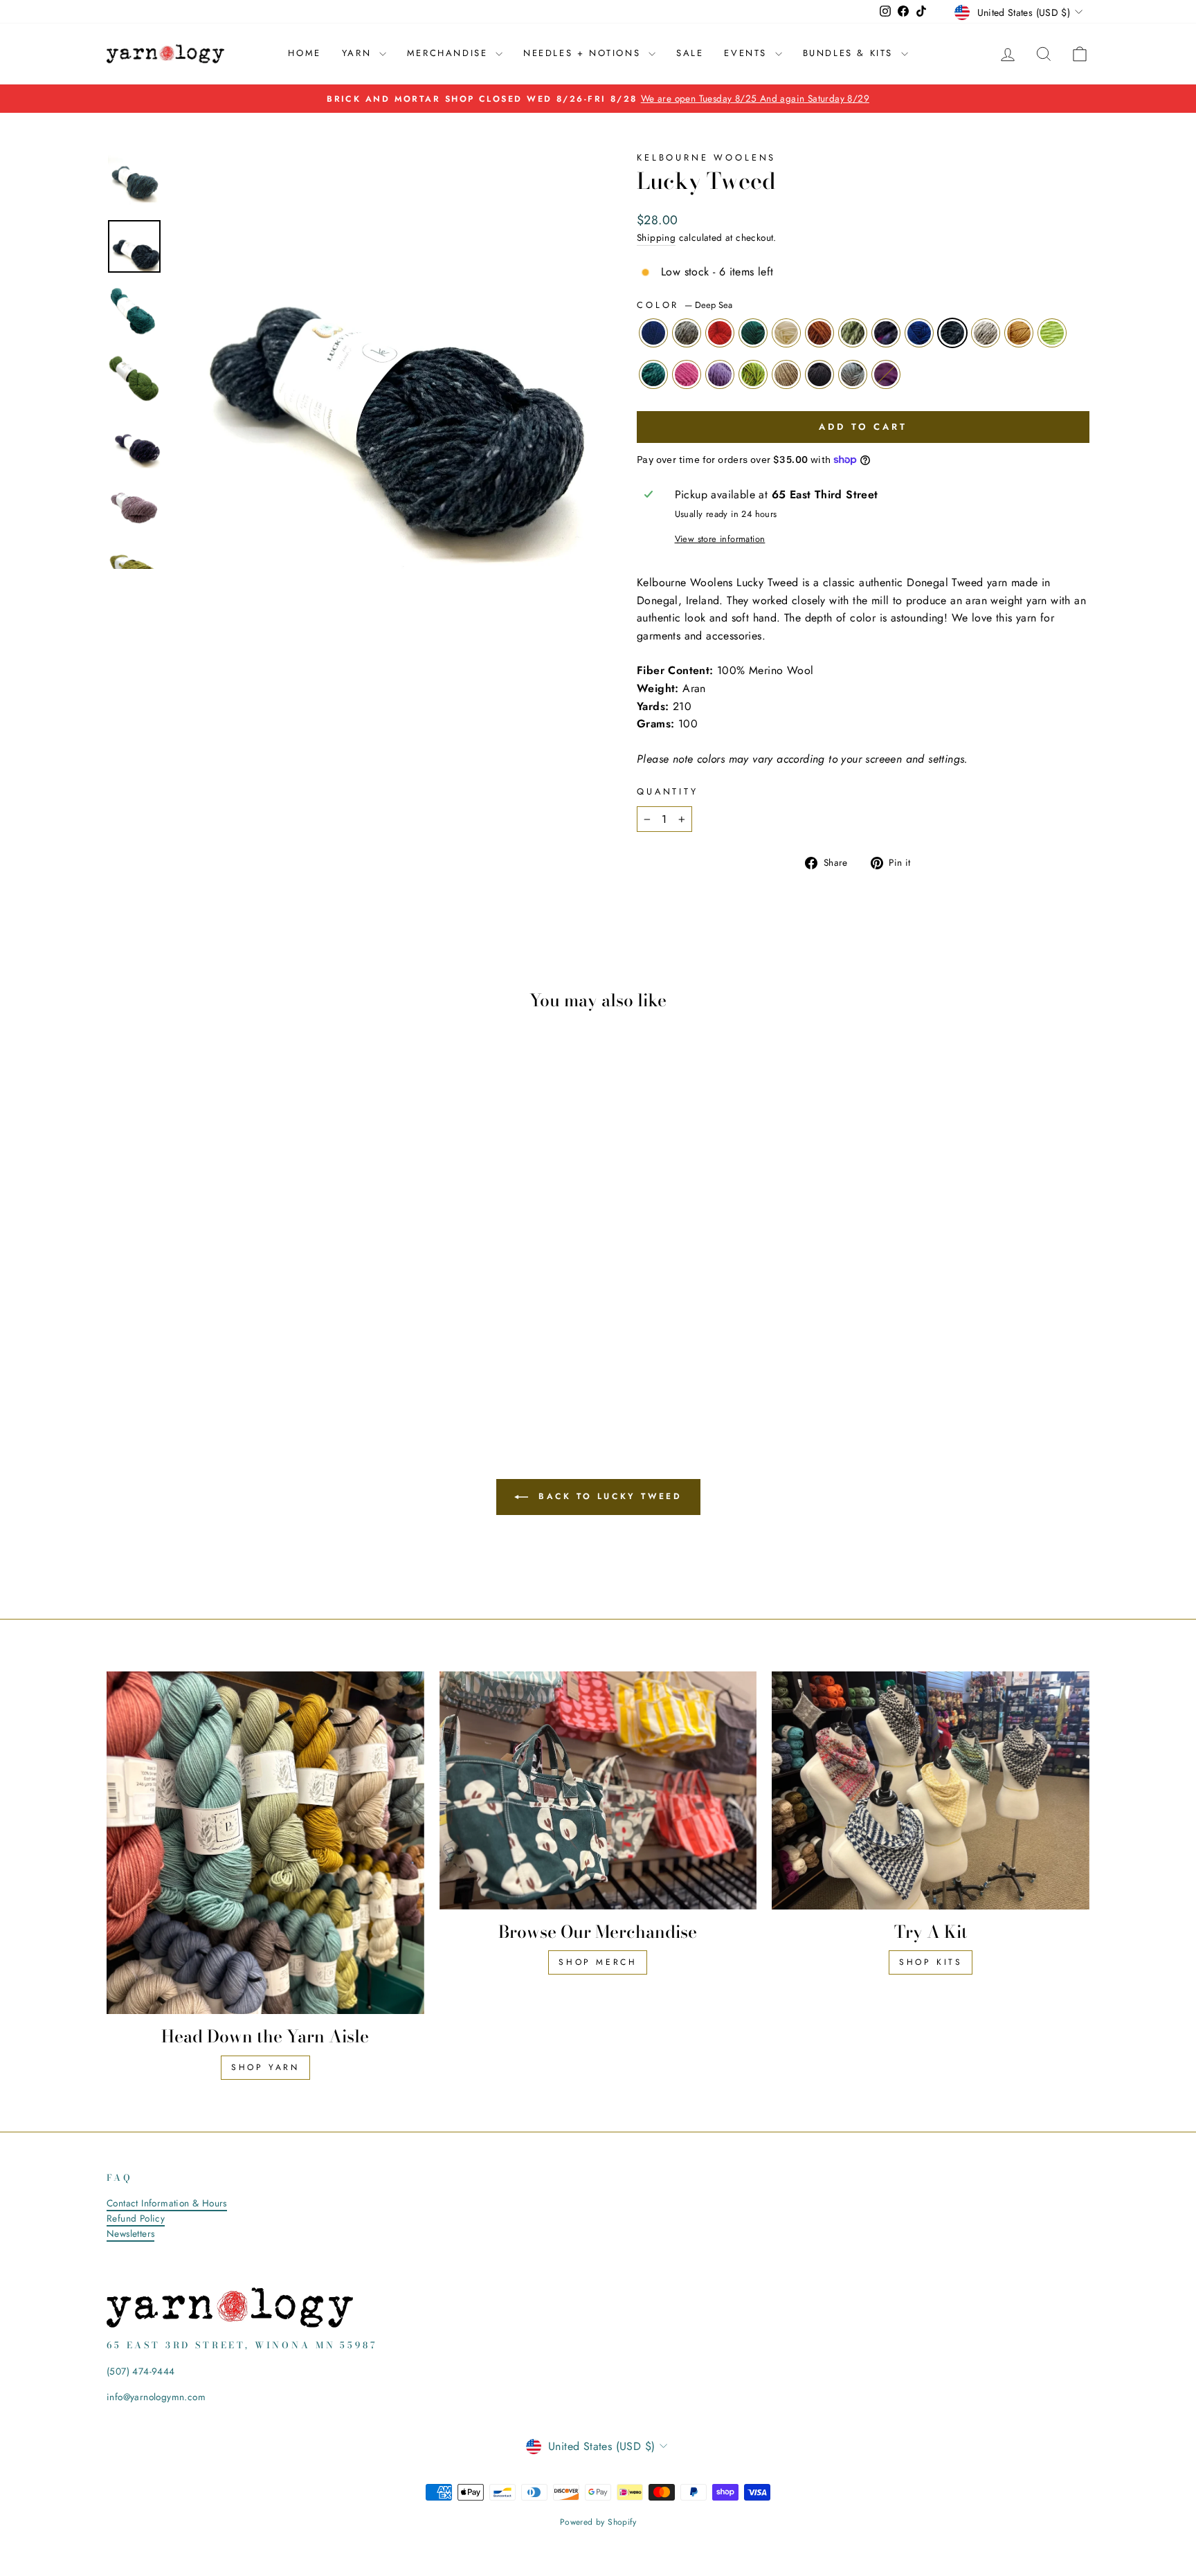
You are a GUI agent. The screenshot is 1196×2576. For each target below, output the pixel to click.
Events (747, 53)
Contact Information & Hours (167, 2203)
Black (819, 374)
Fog (853, 374)
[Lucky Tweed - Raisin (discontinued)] (252, 1346)
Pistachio (753, 374)
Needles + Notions (584, 53)
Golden (1019, 333)
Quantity (668, 791)
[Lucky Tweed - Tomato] (158, 1346)
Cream (786, 333)
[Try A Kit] (931, 1790)
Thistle (720, 374)
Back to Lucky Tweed (608, 1496)
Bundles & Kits (850, 53)
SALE (690, 53)
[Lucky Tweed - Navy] (121, 1346)
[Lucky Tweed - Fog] (280, 1362)
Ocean (919, 333)
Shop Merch (598, 1962)
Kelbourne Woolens (706, 157)
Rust (819, 333)
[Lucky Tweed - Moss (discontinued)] (233, 1346)
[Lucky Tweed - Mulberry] (299, 1362)
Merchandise (450, 53)
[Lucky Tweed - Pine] (177, 1346)
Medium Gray (687, 333)
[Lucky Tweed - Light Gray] (308, 1346)
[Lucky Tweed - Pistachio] (224, 1362)
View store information (720, 539)
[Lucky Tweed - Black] (261, 1362)
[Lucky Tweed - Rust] (214, 1346)
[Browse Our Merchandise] (598, 1790)
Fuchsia (687, 374)
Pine (753, 333)
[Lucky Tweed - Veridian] (168, 1362)
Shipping (656, 237)
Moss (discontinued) (853, 333)
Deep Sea (952, 333)
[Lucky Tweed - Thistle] (205, 1362)
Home (304, 53)
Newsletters (130, 2233)
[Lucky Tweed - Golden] (326, 1346)
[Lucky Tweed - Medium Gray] (139, 1346)
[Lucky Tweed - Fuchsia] (187, 1362)
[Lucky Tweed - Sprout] (149, 1362)
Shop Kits (931, 1962)
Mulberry (886, 374)
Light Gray (986, 333)
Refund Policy (136, 2218)
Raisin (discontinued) (886, 333)
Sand (786, 374)
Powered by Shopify (598, 2522)
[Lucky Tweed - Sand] (243, 1362)
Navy (653, 333)
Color (685, 305)
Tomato (720, 333)
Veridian (653, 374)
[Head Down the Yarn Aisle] (265, 1843)
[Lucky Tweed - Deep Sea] (289, 1346)
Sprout (1052, 333)
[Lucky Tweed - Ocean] (270, 1346)
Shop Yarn (265, 2067)
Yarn (359, 53)
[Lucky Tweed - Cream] (196, 1346)
